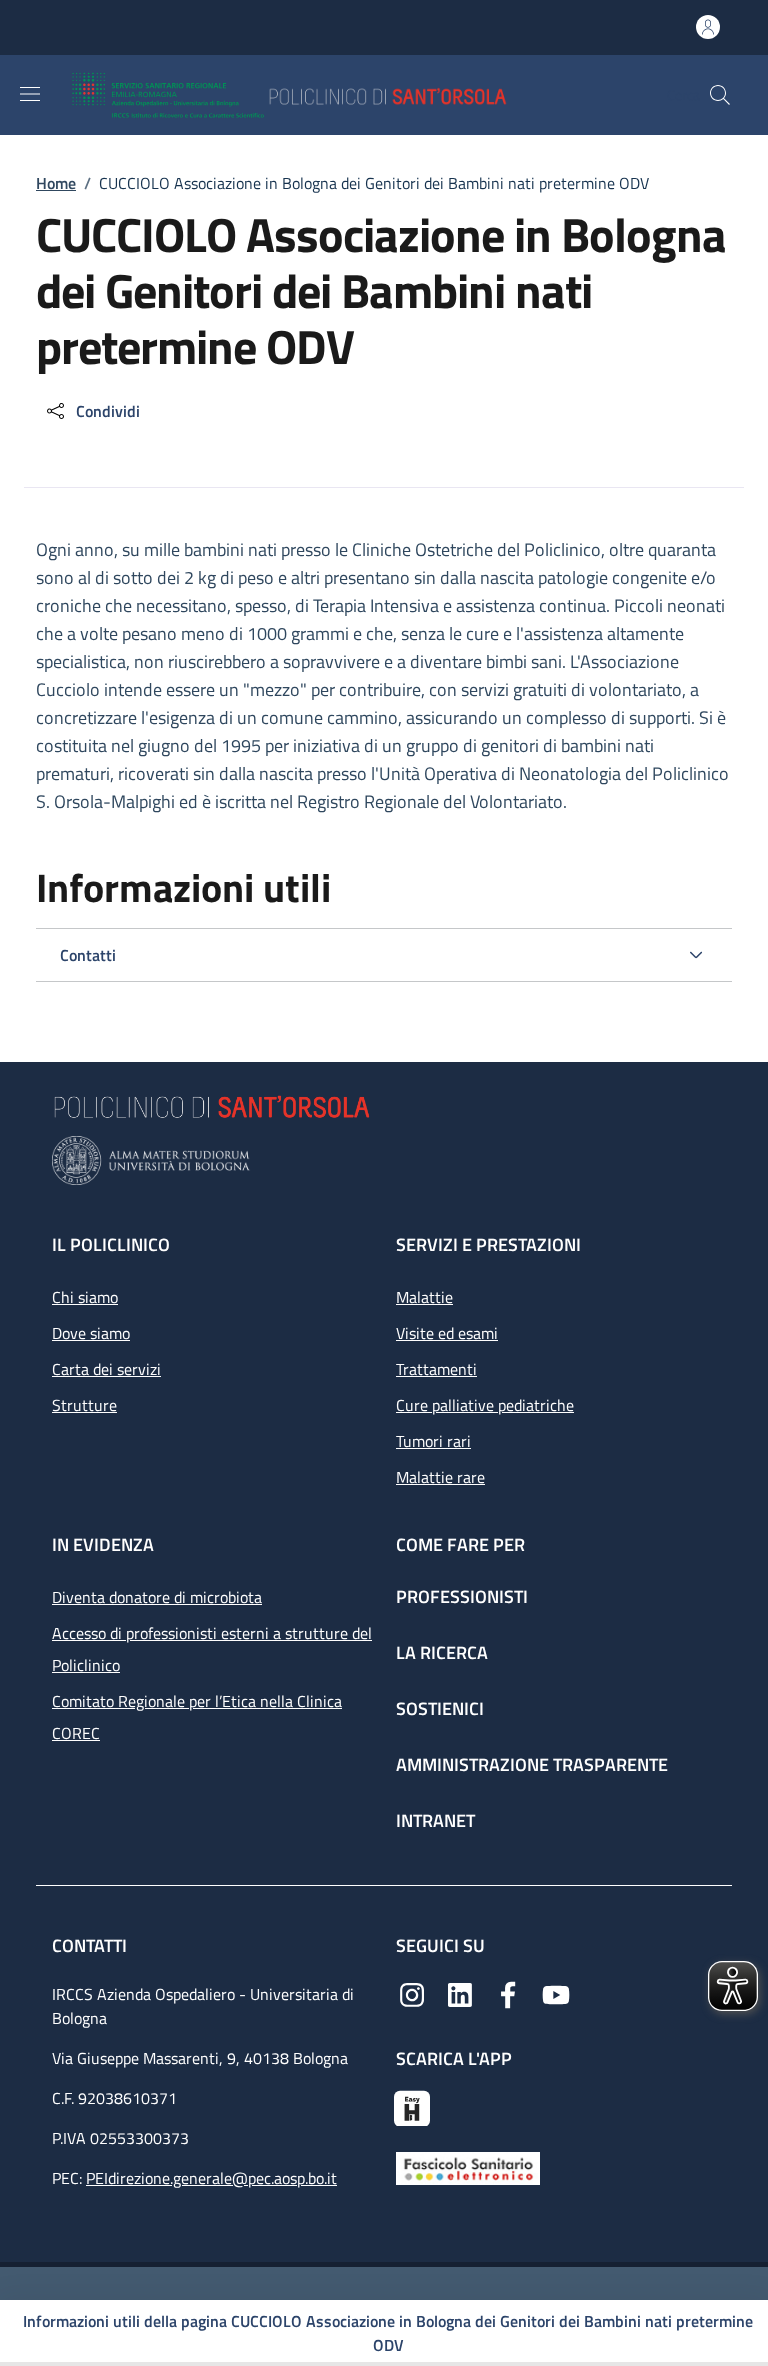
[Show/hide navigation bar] (30, 94)
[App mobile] (412, 2106)
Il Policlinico (111, 1244)
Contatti (91, 1945)
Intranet (435, 1820)
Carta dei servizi (106, 1369)
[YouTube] (556, 1993)
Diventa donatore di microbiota (157, 1597)
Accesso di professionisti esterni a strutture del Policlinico (212, 1649)
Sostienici (440, 1708)
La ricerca (442, 1652)
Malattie (424, 1297)
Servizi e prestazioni (488, 1244)
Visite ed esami (447, 1333)
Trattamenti (436, 1369)
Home (56, 183)
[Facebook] (508, 1993)
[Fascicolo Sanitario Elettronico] (468, 2167)
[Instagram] (412, 1993)
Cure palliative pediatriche (485, 1405)
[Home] (347, 95)
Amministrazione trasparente (532, 1764)
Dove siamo (91, 1333)
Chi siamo (85, 1297)
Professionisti (462, 1596)
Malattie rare (440, 1477)
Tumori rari (433, 1441)
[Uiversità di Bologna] (384, 1160)
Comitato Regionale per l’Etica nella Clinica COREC (197, 1717)
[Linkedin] (460, 1993)
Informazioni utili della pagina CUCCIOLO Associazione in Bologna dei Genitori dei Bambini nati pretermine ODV (388, 2333)
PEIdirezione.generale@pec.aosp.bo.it (211, 2178)
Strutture (84, 1405)
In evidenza (103, 1544)
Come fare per (460, 1544)
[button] (720, 95)
